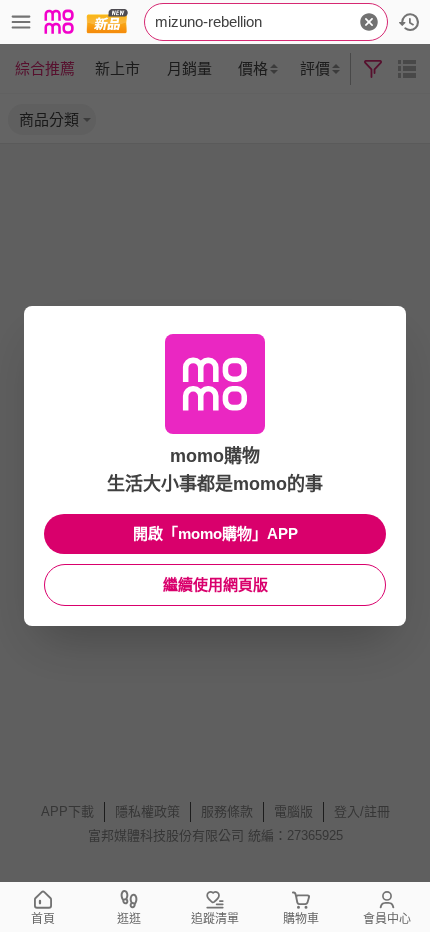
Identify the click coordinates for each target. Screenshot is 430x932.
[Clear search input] (369, 22)
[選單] (21, 22)
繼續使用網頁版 (215, 584)
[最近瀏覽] (409, 22)
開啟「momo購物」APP (215, 533)
